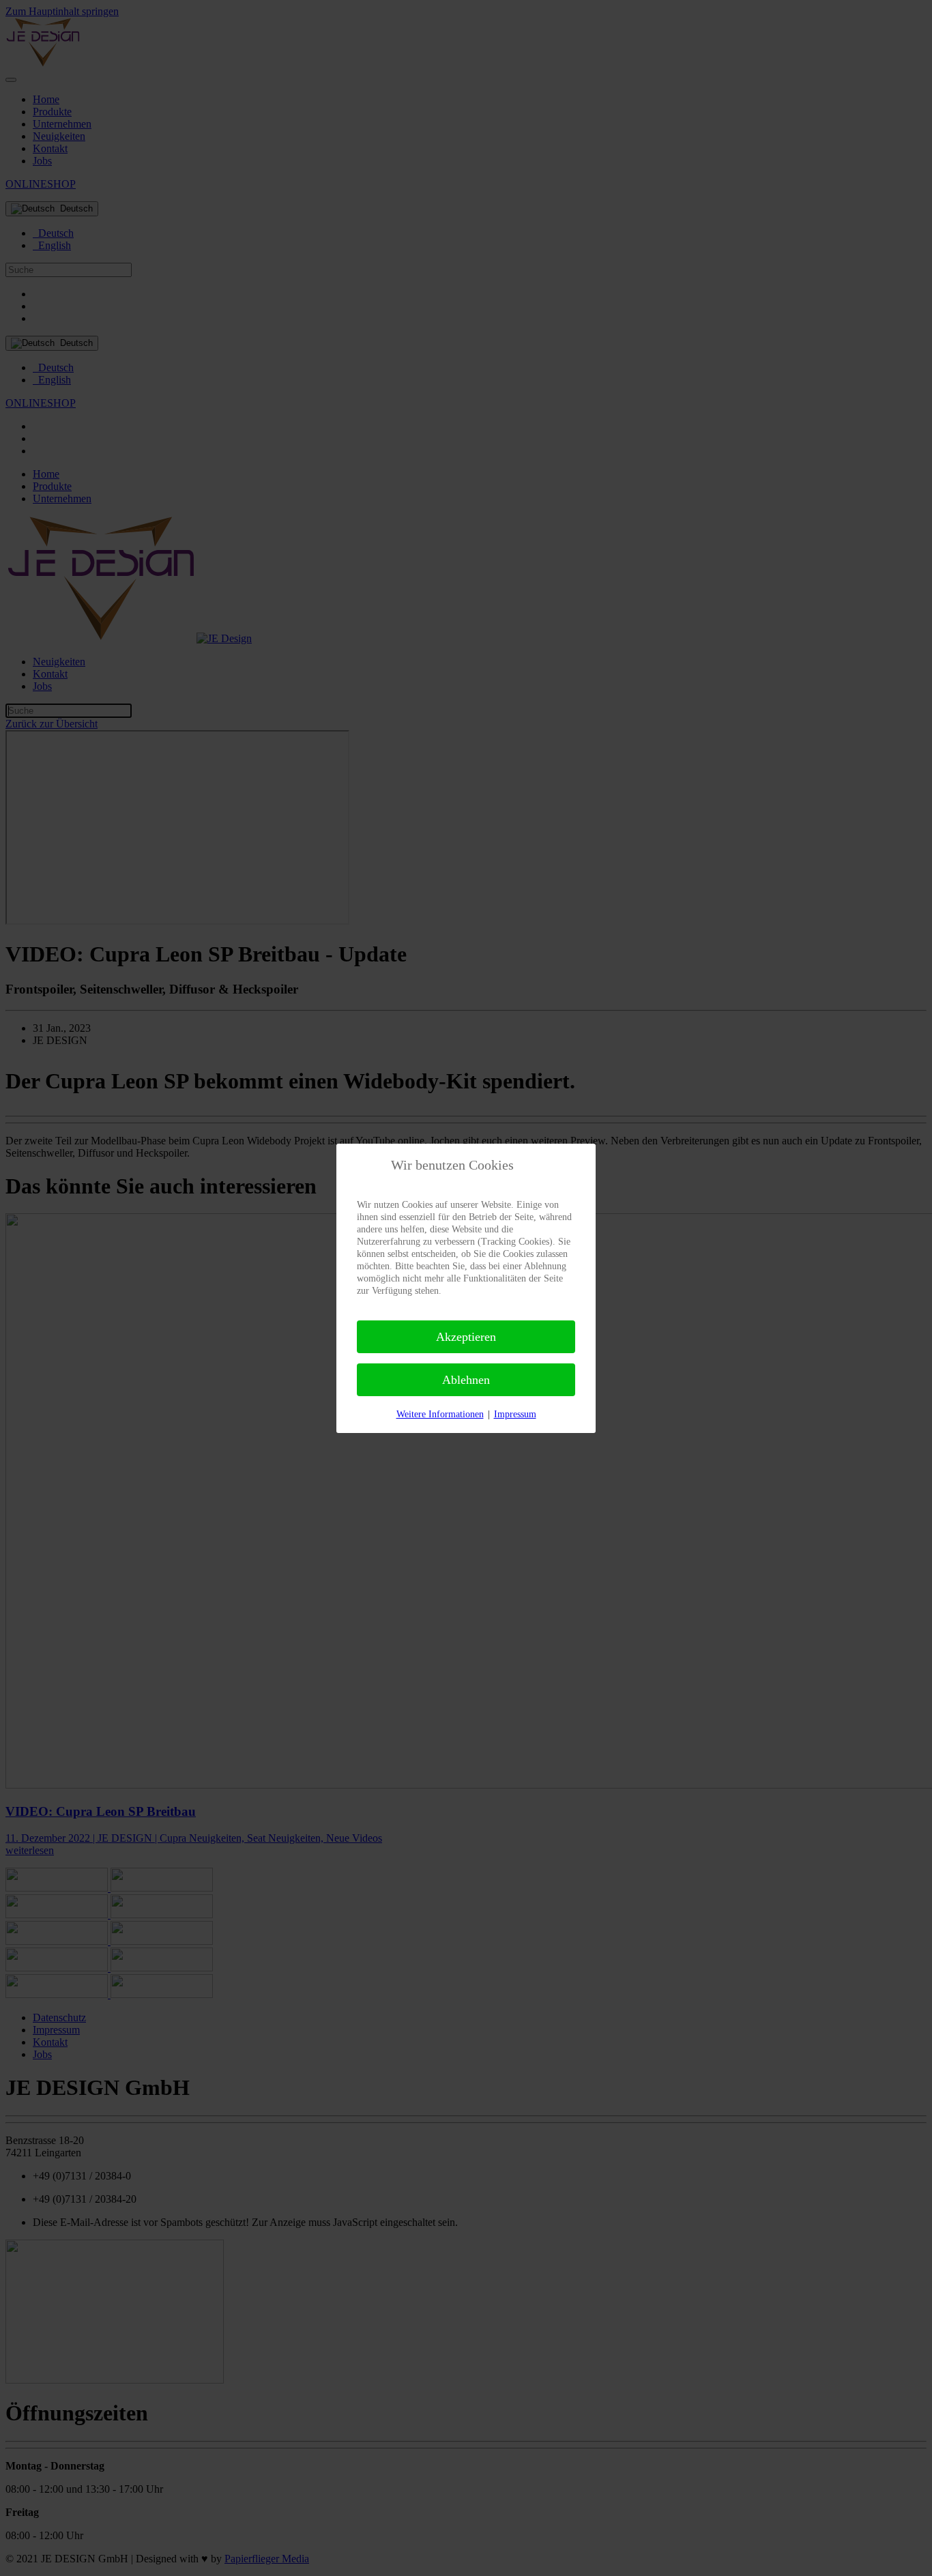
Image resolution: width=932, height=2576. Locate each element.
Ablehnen (466, 1380)
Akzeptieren (466, 1337)
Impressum (515, 1414)
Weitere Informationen (440, 1414)
